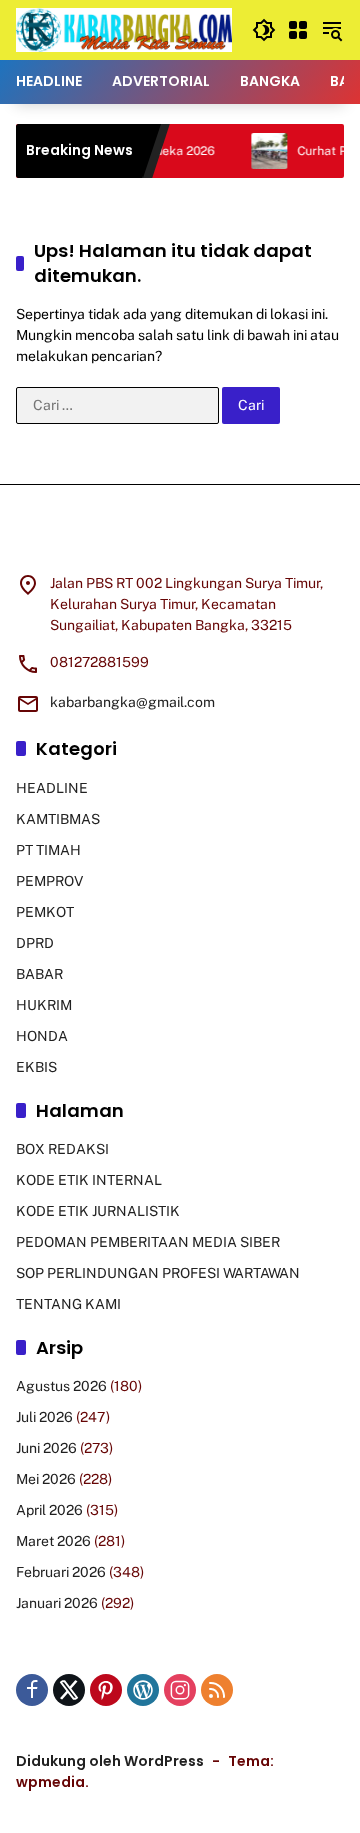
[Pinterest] (106, 1690)
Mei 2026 (46, 1479)
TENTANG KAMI (68, 1304)
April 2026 (49, 1510)
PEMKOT (45, 912)
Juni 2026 (46, 1448)
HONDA (42, 1036)
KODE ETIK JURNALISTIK (98, 1211)
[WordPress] (143, 1690)
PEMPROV (49, 881)
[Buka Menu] (298, 30)
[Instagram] (180, 1690)
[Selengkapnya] (180, 541)
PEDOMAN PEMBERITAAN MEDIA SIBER (148, 1242)
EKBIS (36, 1067)
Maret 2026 (53, 1541)
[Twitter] (69, 1690)
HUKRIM (44, 1005)
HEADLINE (52, 788)
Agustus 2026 (61, 1386)
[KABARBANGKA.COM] (124, 29)
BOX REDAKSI (62, 1149)
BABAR (39, 974)
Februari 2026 (61, 1572)
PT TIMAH (48, 850)
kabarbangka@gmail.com (132, 702)
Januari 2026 (57, 1603)
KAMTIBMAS (58, 819)
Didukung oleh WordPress (110, 1761)
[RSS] (217, 1690)
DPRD (35, 943)
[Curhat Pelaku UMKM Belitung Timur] (255, 151)
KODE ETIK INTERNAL (89, 1180)
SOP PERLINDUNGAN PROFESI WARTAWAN (158, 1273)
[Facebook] (32, 1690)
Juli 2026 (44, 1417)
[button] (264, 30)
